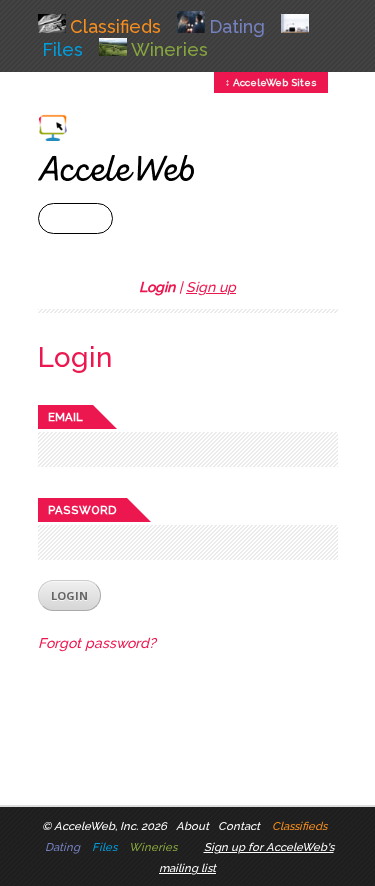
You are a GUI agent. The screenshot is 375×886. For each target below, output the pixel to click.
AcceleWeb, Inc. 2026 (110, 826)
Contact (239, 826)
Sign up (211, 287)
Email (65, 417)
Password (82, 510)
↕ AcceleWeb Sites (271, 82)
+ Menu (75, 218)
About (192, 826)
